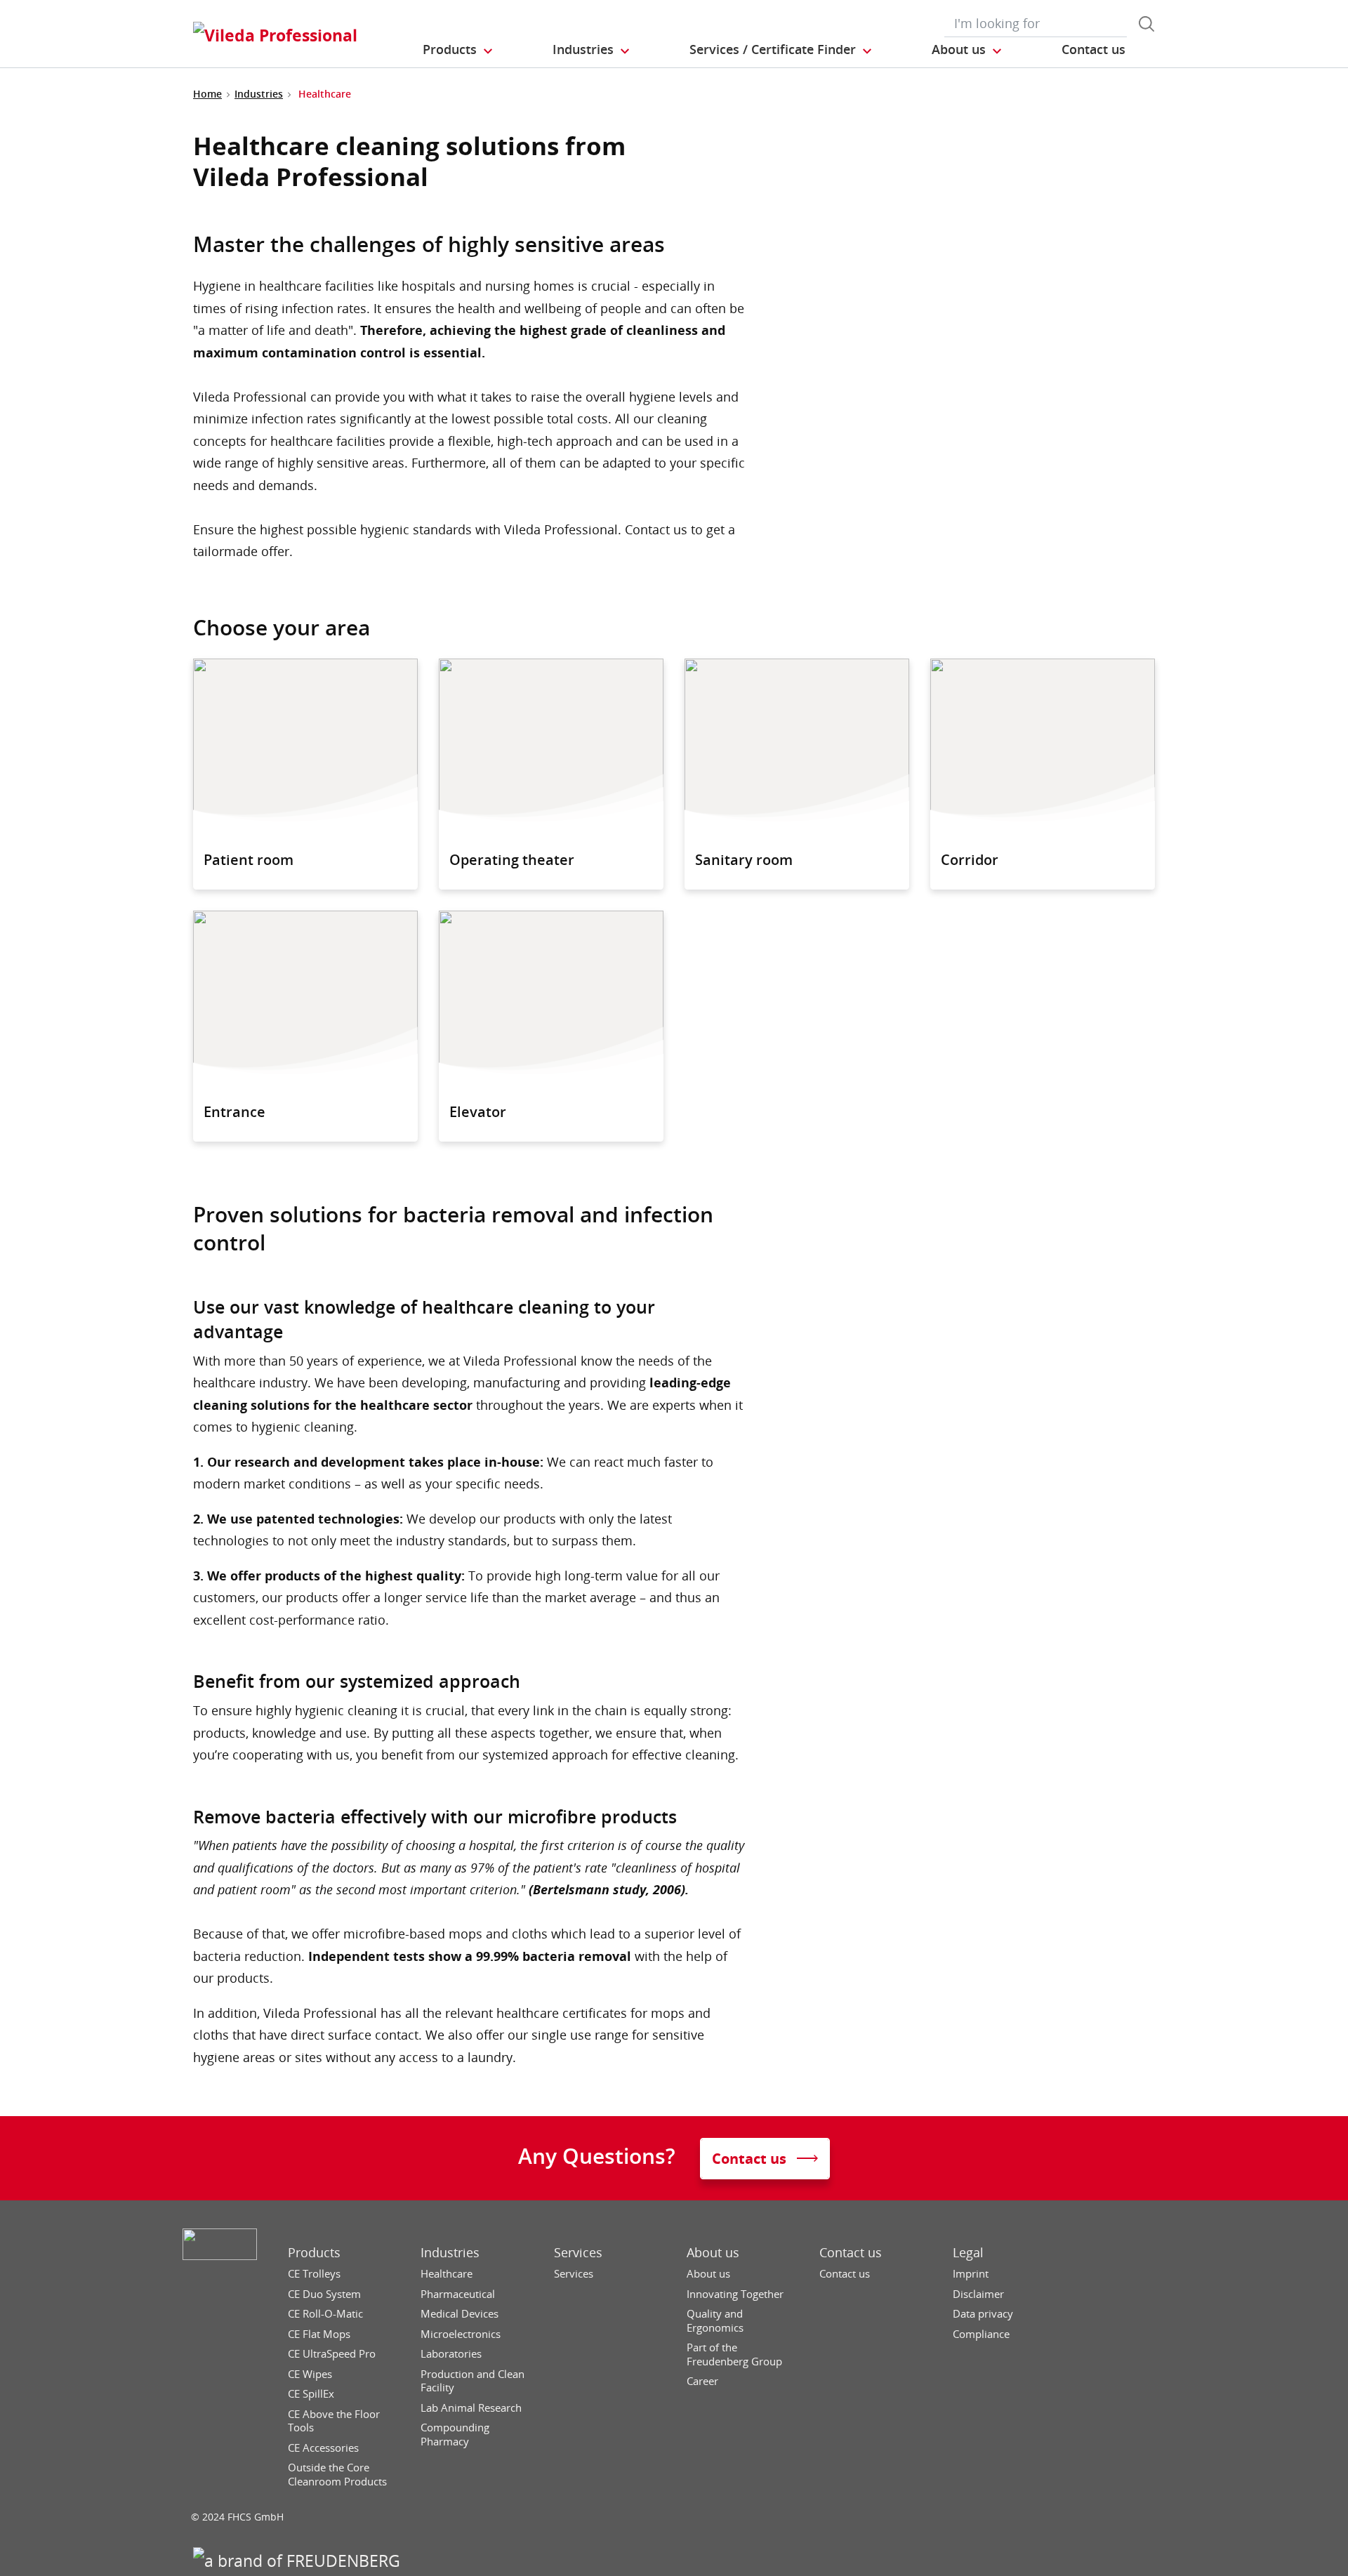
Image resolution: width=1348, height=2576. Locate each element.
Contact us (851, 2253)
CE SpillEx (311, 2394)
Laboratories (451, 2354)
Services (578, 2253)
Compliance (981, 2334)
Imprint (971, 2274)
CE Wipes (310, 2374)
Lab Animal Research (471, 2408)
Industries (259, 94)
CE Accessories (323, 2448)
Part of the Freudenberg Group (734, 2354)
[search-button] (1147, 24)
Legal (968, 2253)
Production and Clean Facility (473, 2381)
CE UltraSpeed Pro (332, 2354)
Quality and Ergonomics (715, 2321)
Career (702, 2381)
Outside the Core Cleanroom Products (337, 2475)
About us (713, 2253)
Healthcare (447, 2274)
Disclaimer (978, 2294)
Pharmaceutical (458, 2294)
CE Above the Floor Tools (334, 2421)
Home (207, 94)
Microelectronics (461, 2334)
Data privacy (983, 2314)
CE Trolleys (314, 2274)
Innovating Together (735, 2294)
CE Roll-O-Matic (325, 2314)
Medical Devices (460, 2314)
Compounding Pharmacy (455, 2435)
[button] (458, 50)
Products (314, 2253)
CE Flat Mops (319, 2334)
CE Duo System (324, 2294)
